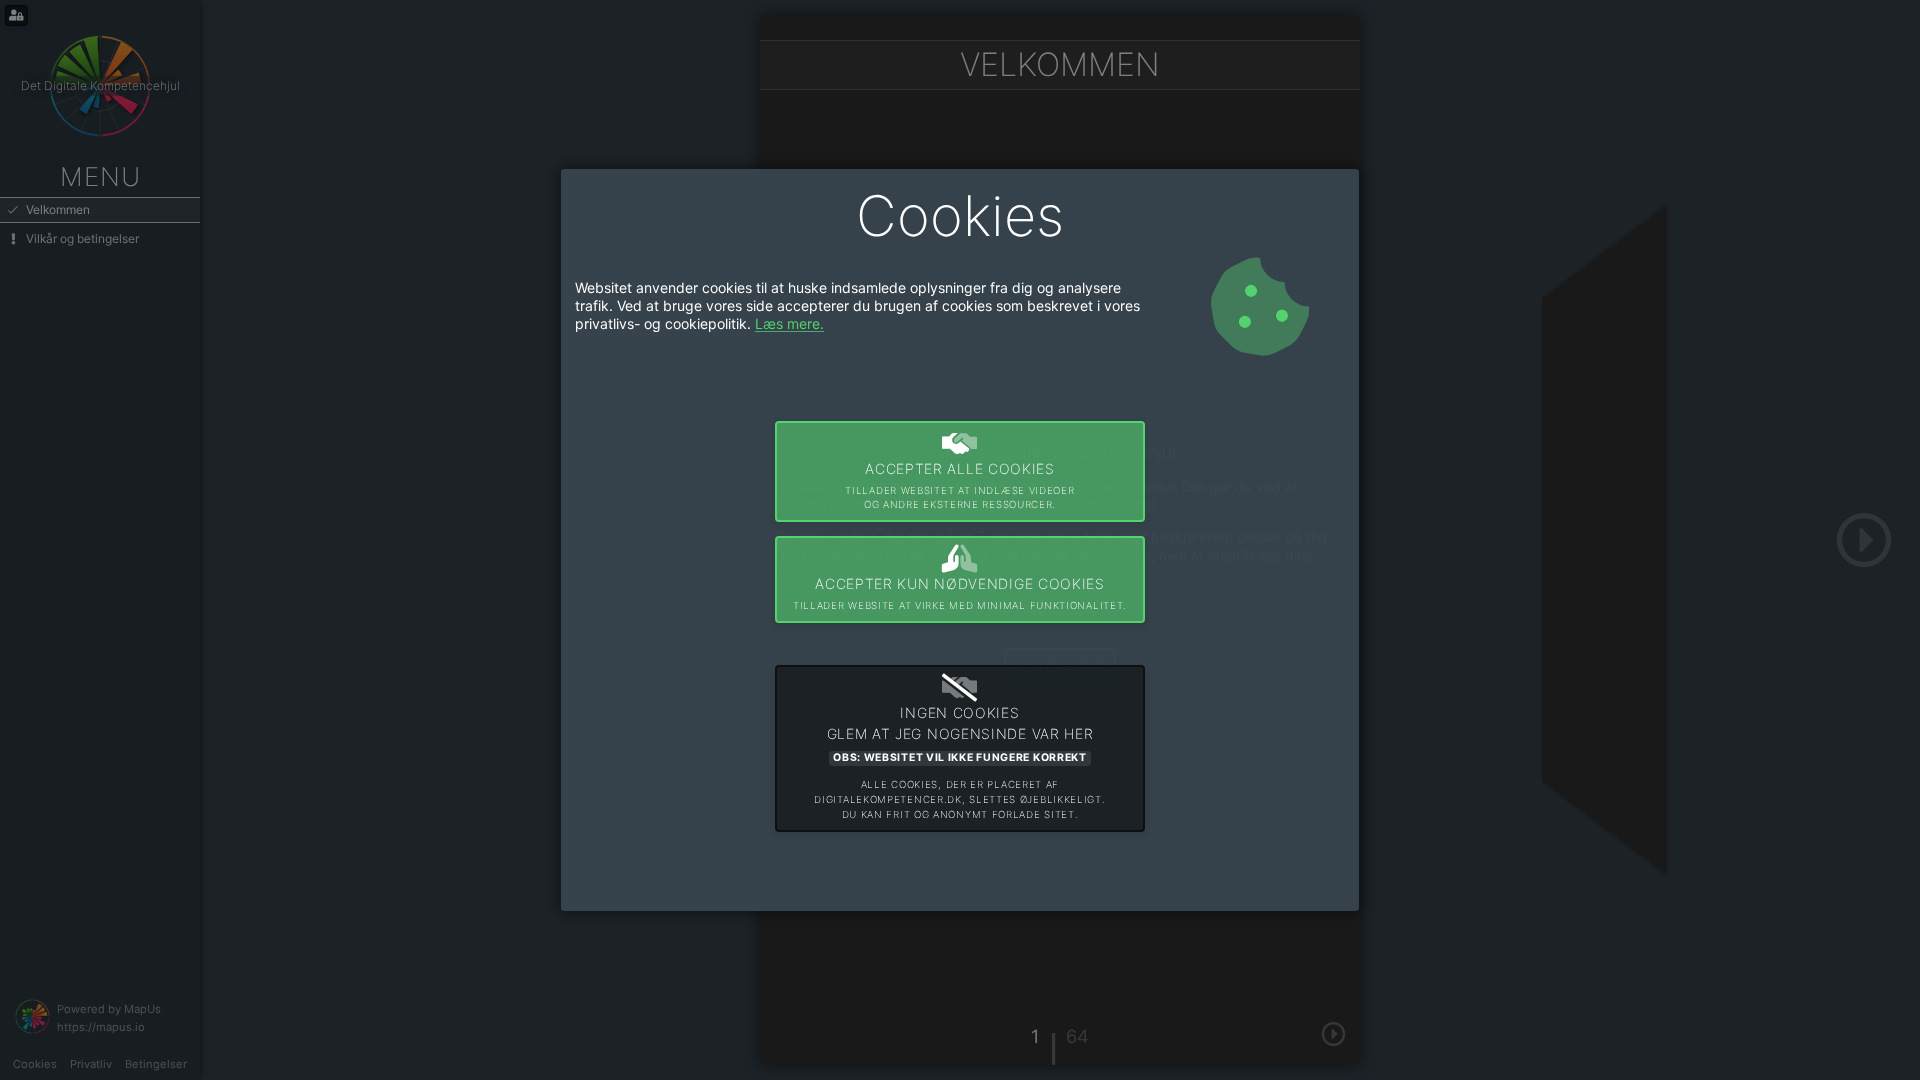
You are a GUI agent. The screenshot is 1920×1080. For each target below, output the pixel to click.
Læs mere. (789, 323)
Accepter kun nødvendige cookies (960, 593)
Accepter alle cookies (959, 485)
